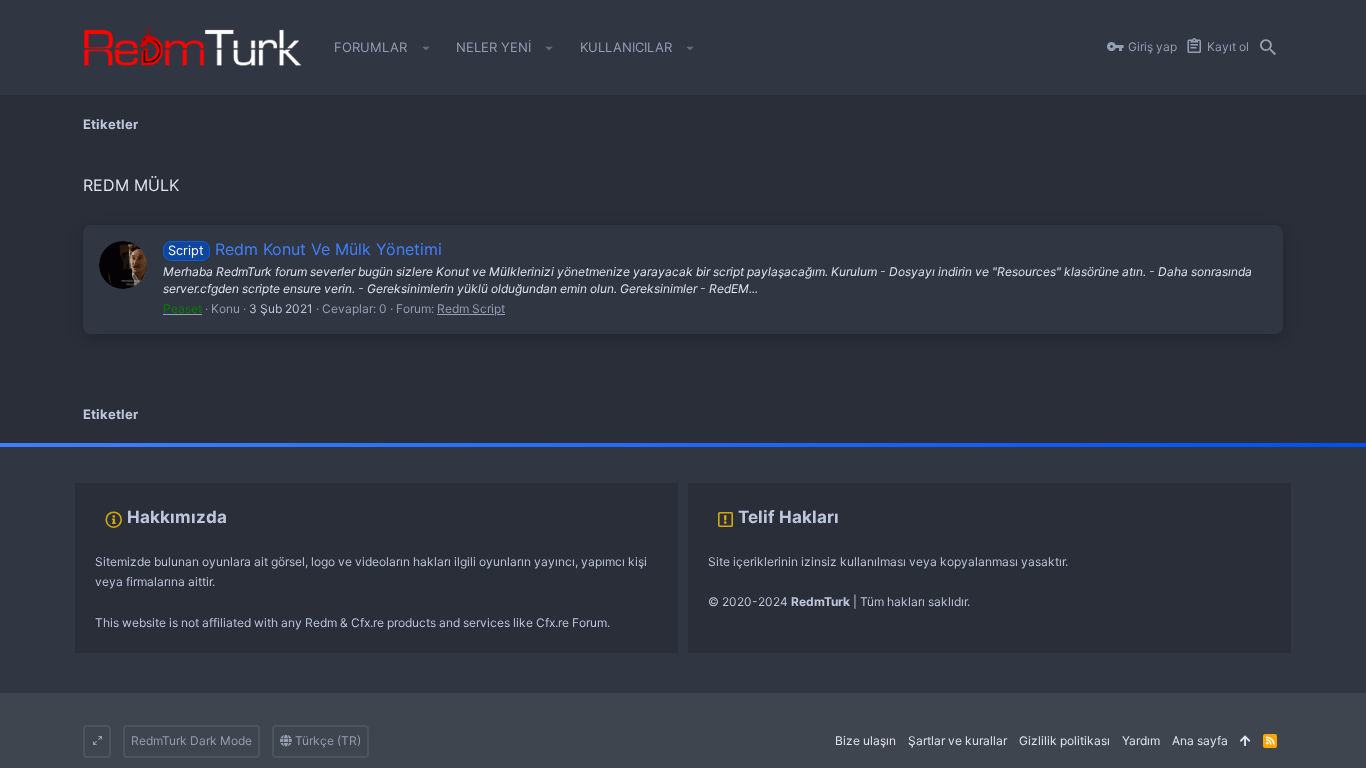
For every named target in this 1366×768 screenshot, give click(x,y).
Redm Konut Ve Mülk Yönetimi (304, 249)
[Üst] (1245, 741)
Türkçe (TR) (326, 740)
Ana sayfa (1200, 740)
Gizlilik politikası (1064, 740)
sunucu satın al (218, 452)
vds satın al (141, 452)
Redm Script (471, 308)
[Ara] (1268, 48)
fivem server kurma (53, 452)
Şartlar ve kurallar (957, 740)
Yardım (1141, 740)
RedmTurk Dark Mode (191, 740)
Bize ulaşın (865, 740)
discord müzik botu (316, 452)
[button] (425, 48)
